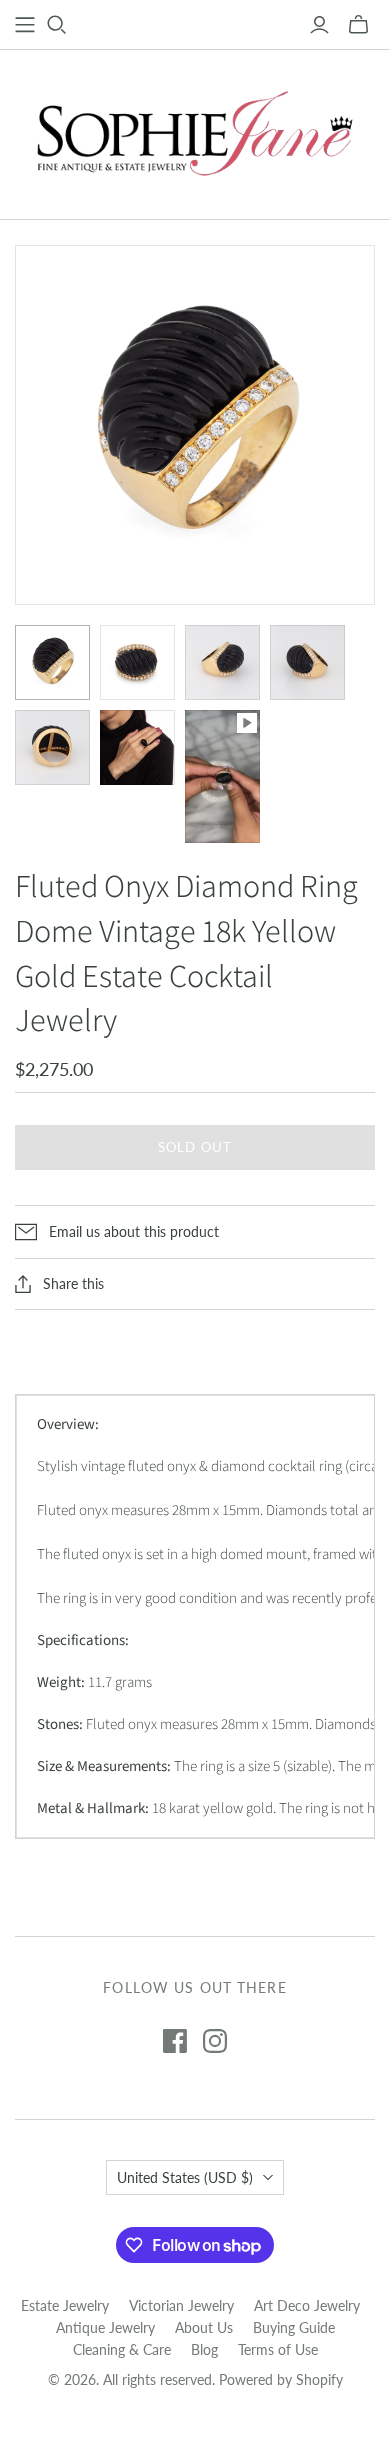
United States (185, 2177)
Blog (204, 2349)
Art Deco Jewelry (307, 2305)
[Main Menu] (25, 25)
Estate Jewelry (65, 2305)
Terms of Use (278, 2349)
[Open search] (57, 25)
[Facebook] (175, 2041)
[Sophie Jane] (195, 130)
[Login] (319, 25)
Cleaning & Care (122, 2349)
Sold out (194, 1147)
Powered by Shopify (281, 2379)
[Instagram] (215, 2041)
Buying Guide (294, 2327)
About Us (204, 2327)
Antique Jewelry (105, 2327)
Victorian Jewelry (181, 2305)
